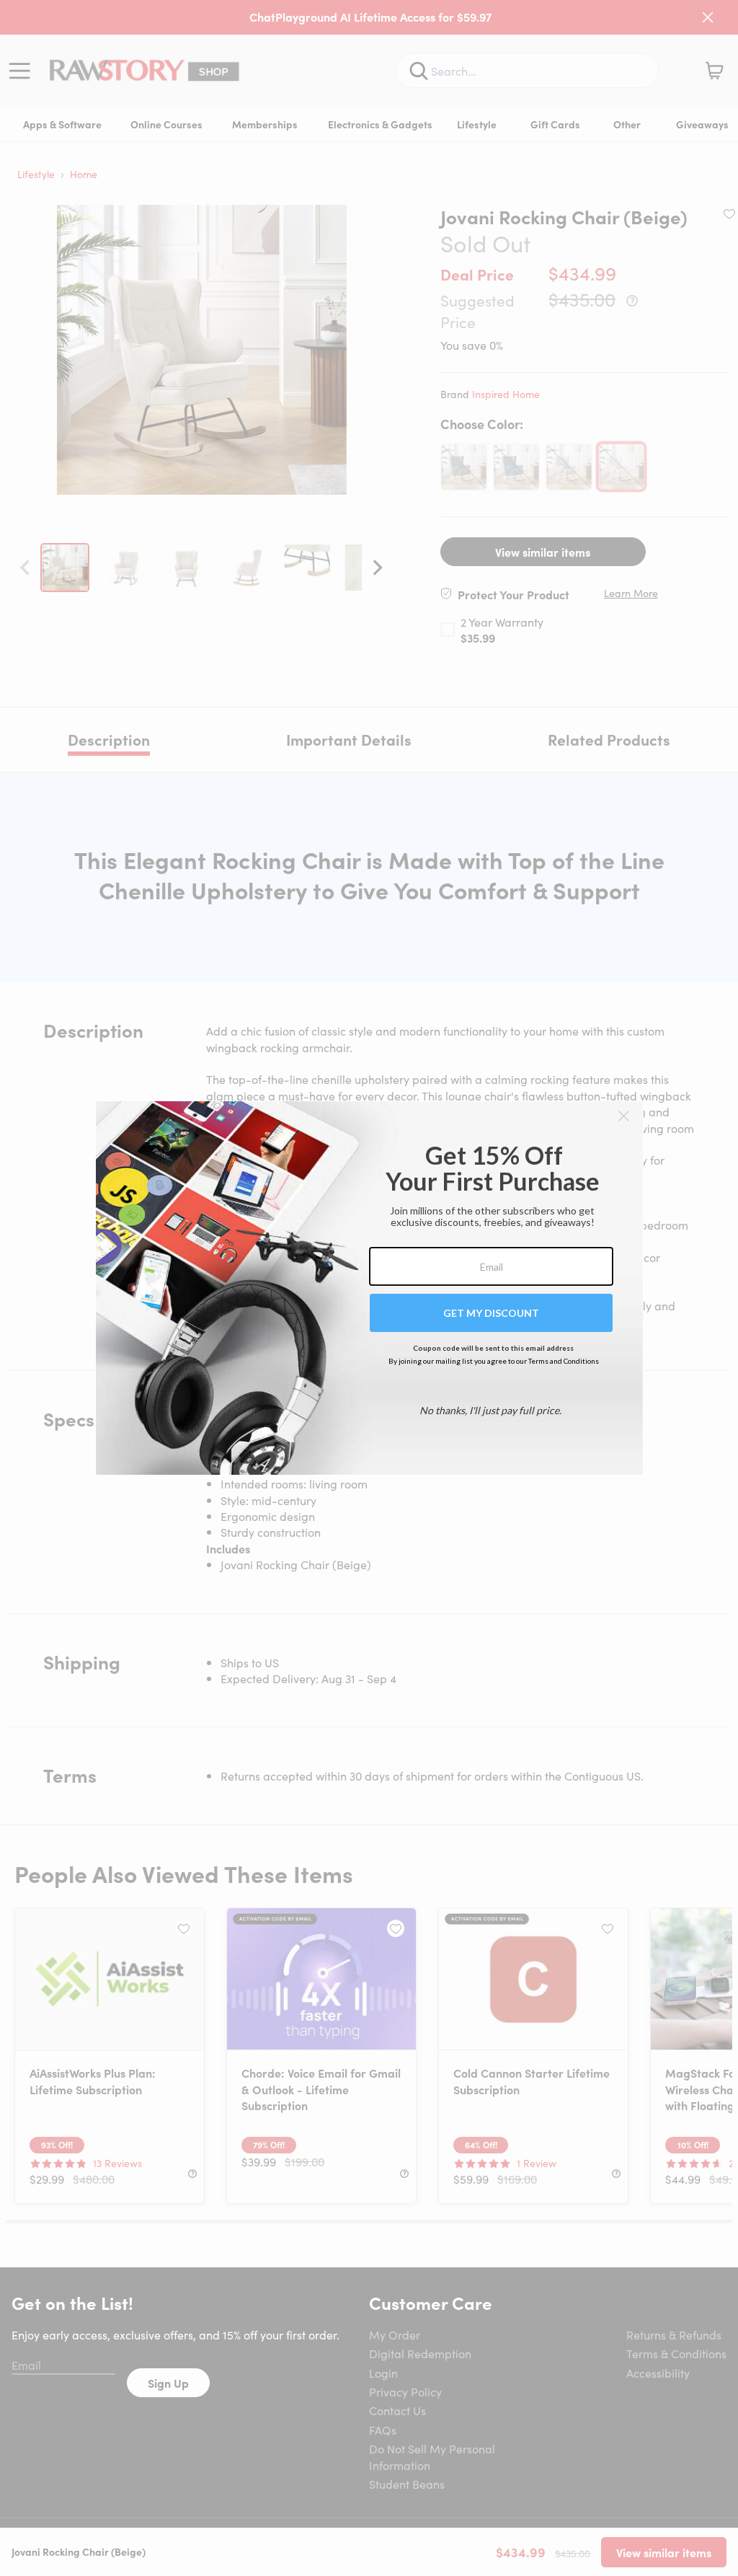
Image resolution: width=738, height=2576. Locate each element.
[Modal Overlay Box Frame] (369, 1288)
